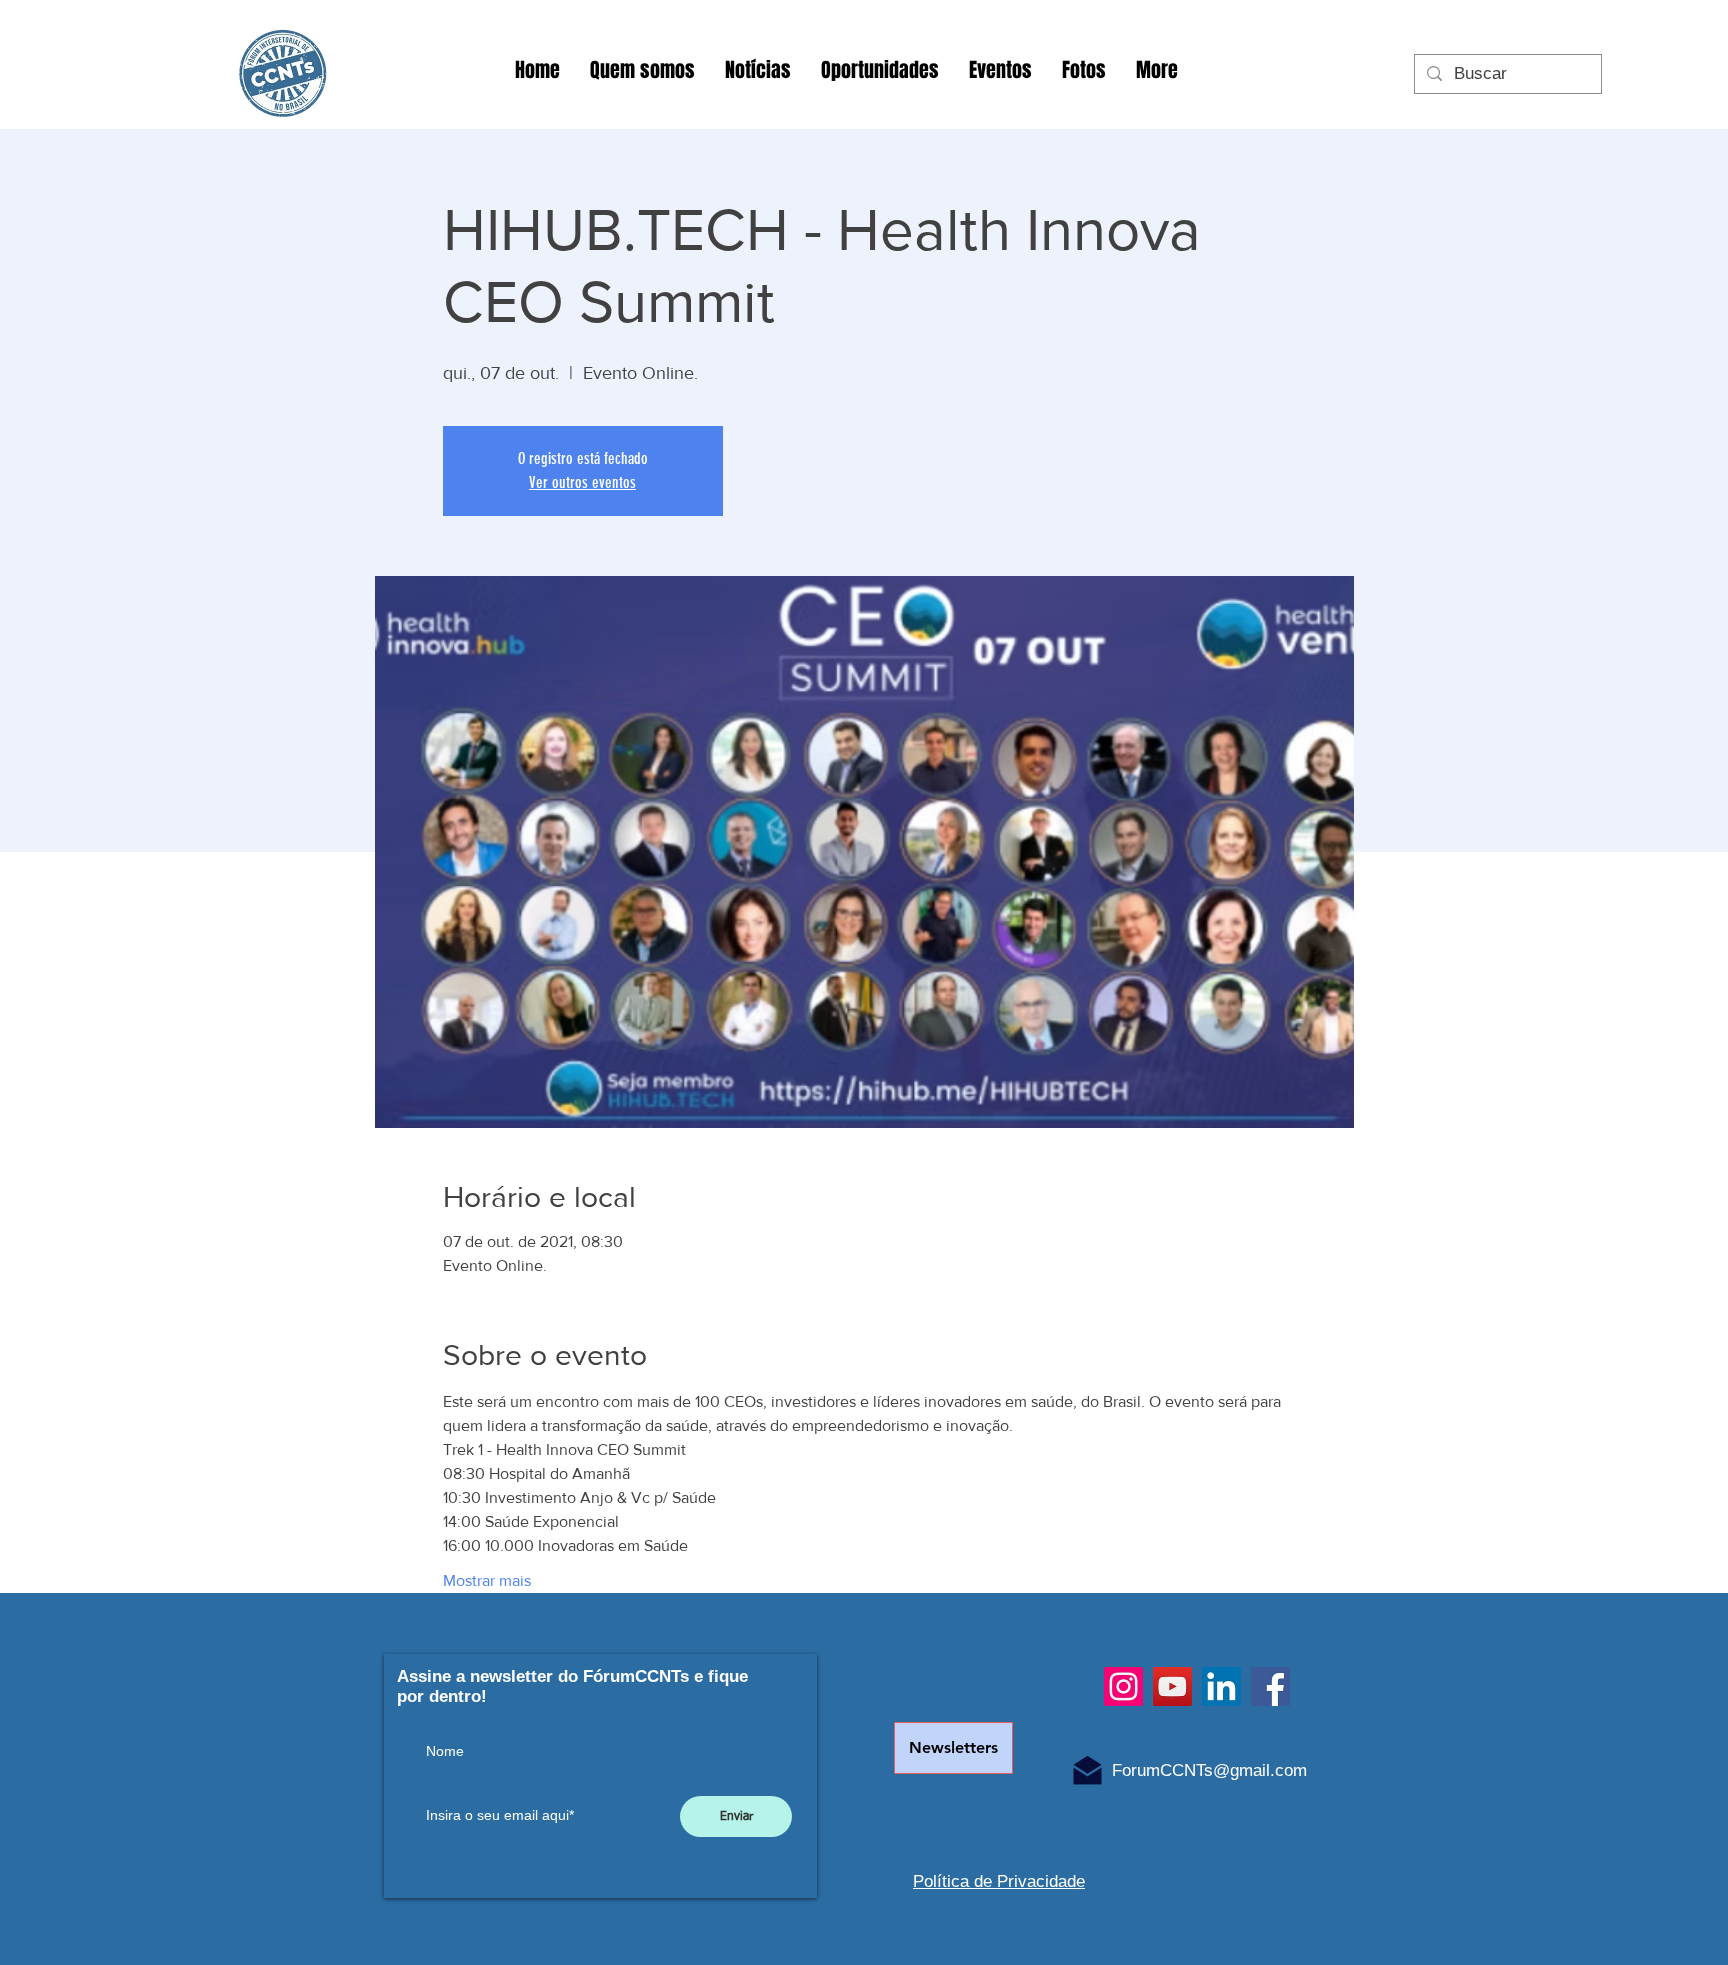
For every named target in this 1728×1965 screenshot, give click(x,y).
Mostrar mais (487, 1580)
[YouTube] (1172, 1686)
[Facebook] (1270, 1686)
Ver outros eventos (582, 482)
